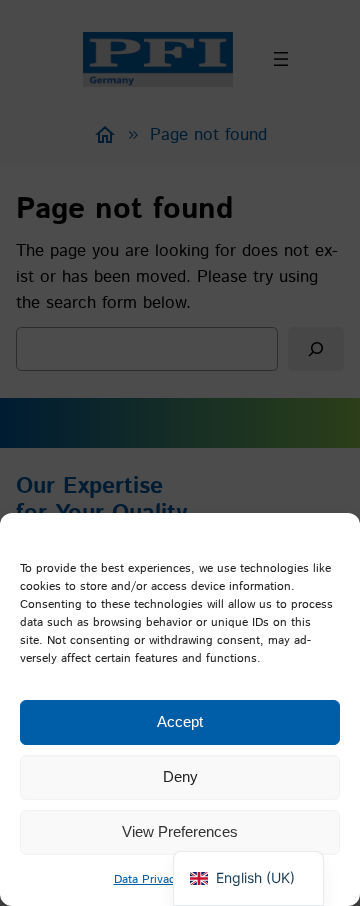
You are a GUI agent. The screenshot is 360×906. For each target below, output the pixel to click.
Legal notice (224, 879)
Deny (180, 776)
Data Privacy (147, 879)
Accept (180, 721)
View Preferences (180, 831)
